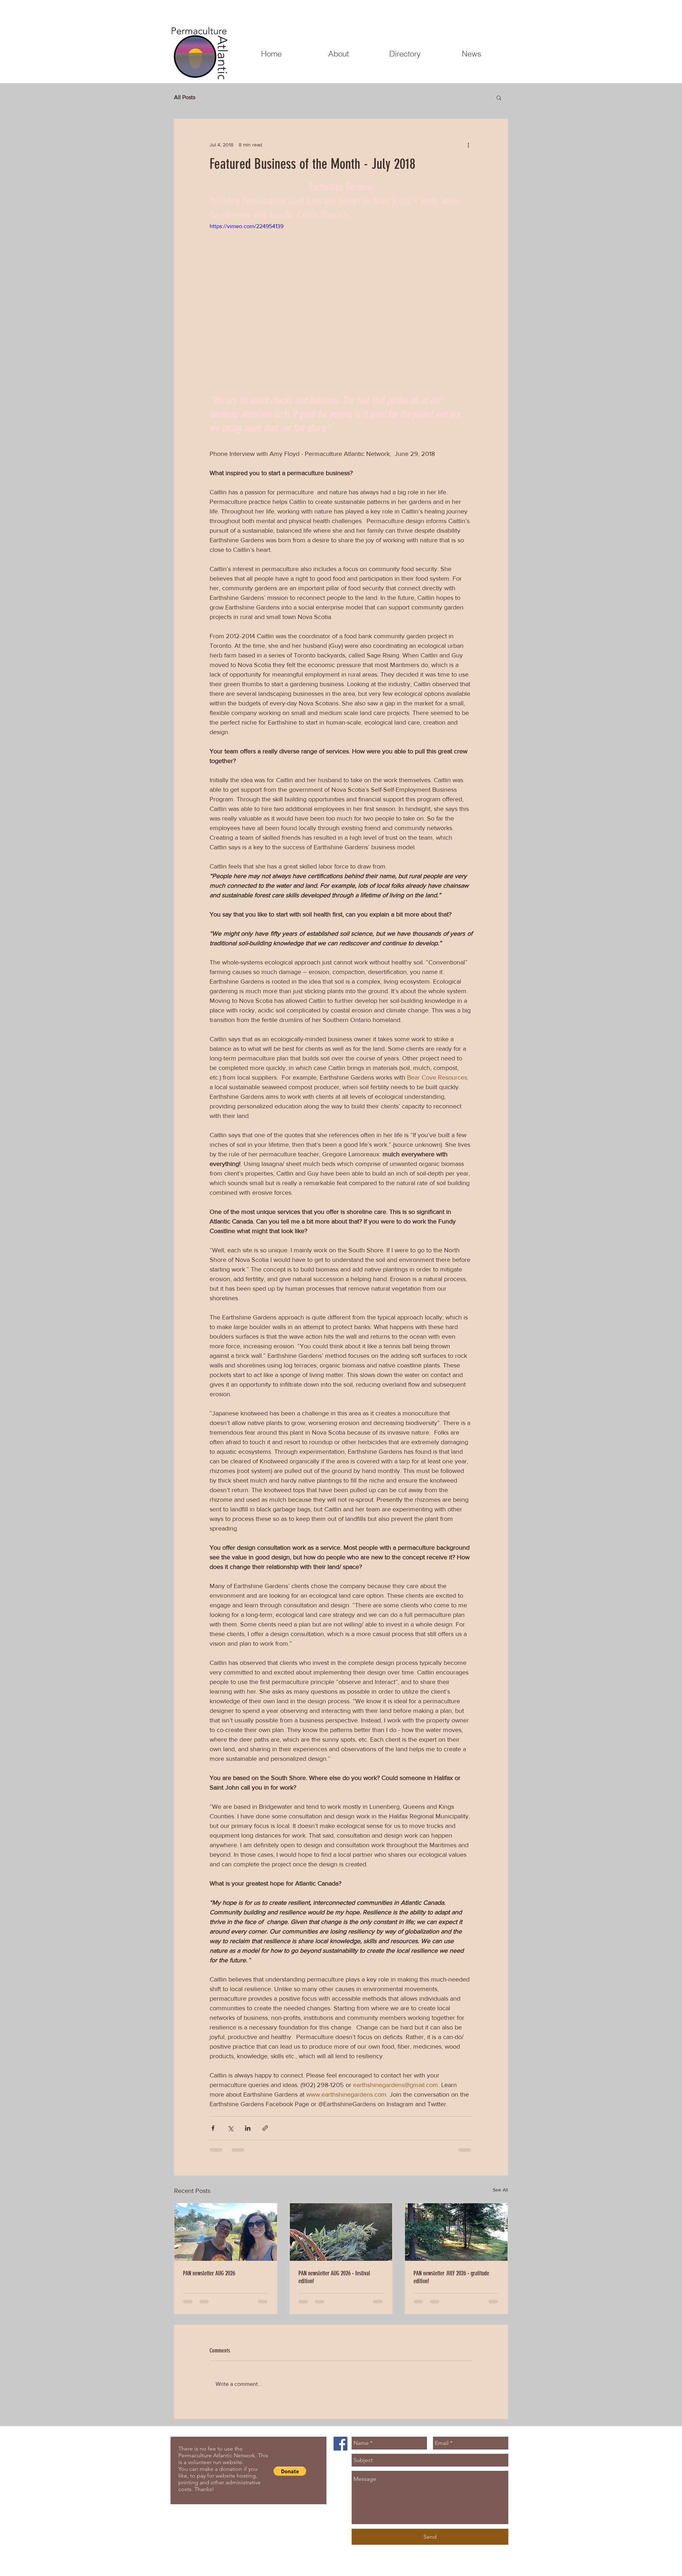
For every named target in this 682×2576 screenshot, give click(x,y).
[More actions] (468, 145)
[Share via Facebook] (213, 2128)
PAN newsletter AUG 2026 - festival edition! (334, 2277)
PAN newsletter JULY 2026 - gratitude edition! (451, 2277)
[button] (499, 97)
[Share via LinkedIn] (248, 2128)
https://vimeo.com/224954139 (247, 226)
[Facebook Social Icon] (340, 2444)
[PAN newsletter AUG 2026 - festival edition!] (341, 2232)
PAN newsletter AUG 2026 (209, 2273)
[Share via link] (265, 2128)
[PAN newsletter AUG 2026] (226, 2232)
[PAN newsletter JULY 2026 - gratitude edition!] (456, 2232)
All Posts (185, 97)
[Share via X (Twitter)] (230, 2128)
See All (500, 2190)
